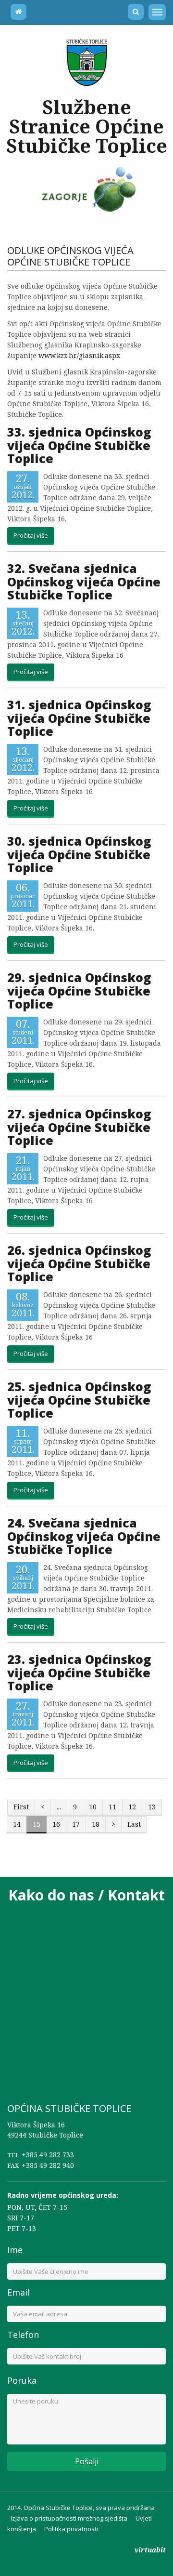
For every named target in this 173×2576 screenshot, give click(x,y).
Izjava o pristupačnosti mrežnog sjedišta (69, 2518)
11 (112, 1807)
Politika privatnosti (71, 2529)
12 (132, 1807)
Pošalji (87, 2461)
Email (19, 2292)
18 (96, 1824)
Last (134, 1824)
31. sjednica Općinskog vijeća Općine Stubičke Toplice (79, 718)
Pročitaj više (31, 535)
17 (76, 1824)
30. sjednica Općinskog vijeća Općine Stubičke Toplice (79, 854)
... (59, 1807)
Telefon (23, 2335)
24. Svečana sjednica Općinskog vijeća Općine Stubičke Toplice (84, 1536)
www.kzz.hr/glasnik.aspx (79, 355)
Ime (15, 2250)
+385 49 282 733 (48, 2155)
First (21, 1807)
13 (152, 1807)
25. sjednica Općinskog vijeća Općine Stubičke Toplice (79, 1400)
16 (56, 1824)
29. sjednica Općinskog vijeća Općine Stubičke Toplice (79, 990)
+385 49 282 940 (48, 2165)
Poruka (22, 2380)
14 (17, 1824)
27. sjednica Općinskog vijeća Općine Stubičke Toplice (79, 1127)
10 (93, 1807)
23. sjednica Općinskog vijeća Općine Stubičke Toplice (79, 1672)
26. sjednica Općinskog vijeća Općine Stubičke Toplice (79, 1263)
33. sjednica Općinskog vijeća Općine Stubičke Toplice (79, 445)
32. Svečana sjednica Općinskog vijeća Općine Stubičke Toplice (84, 581)
